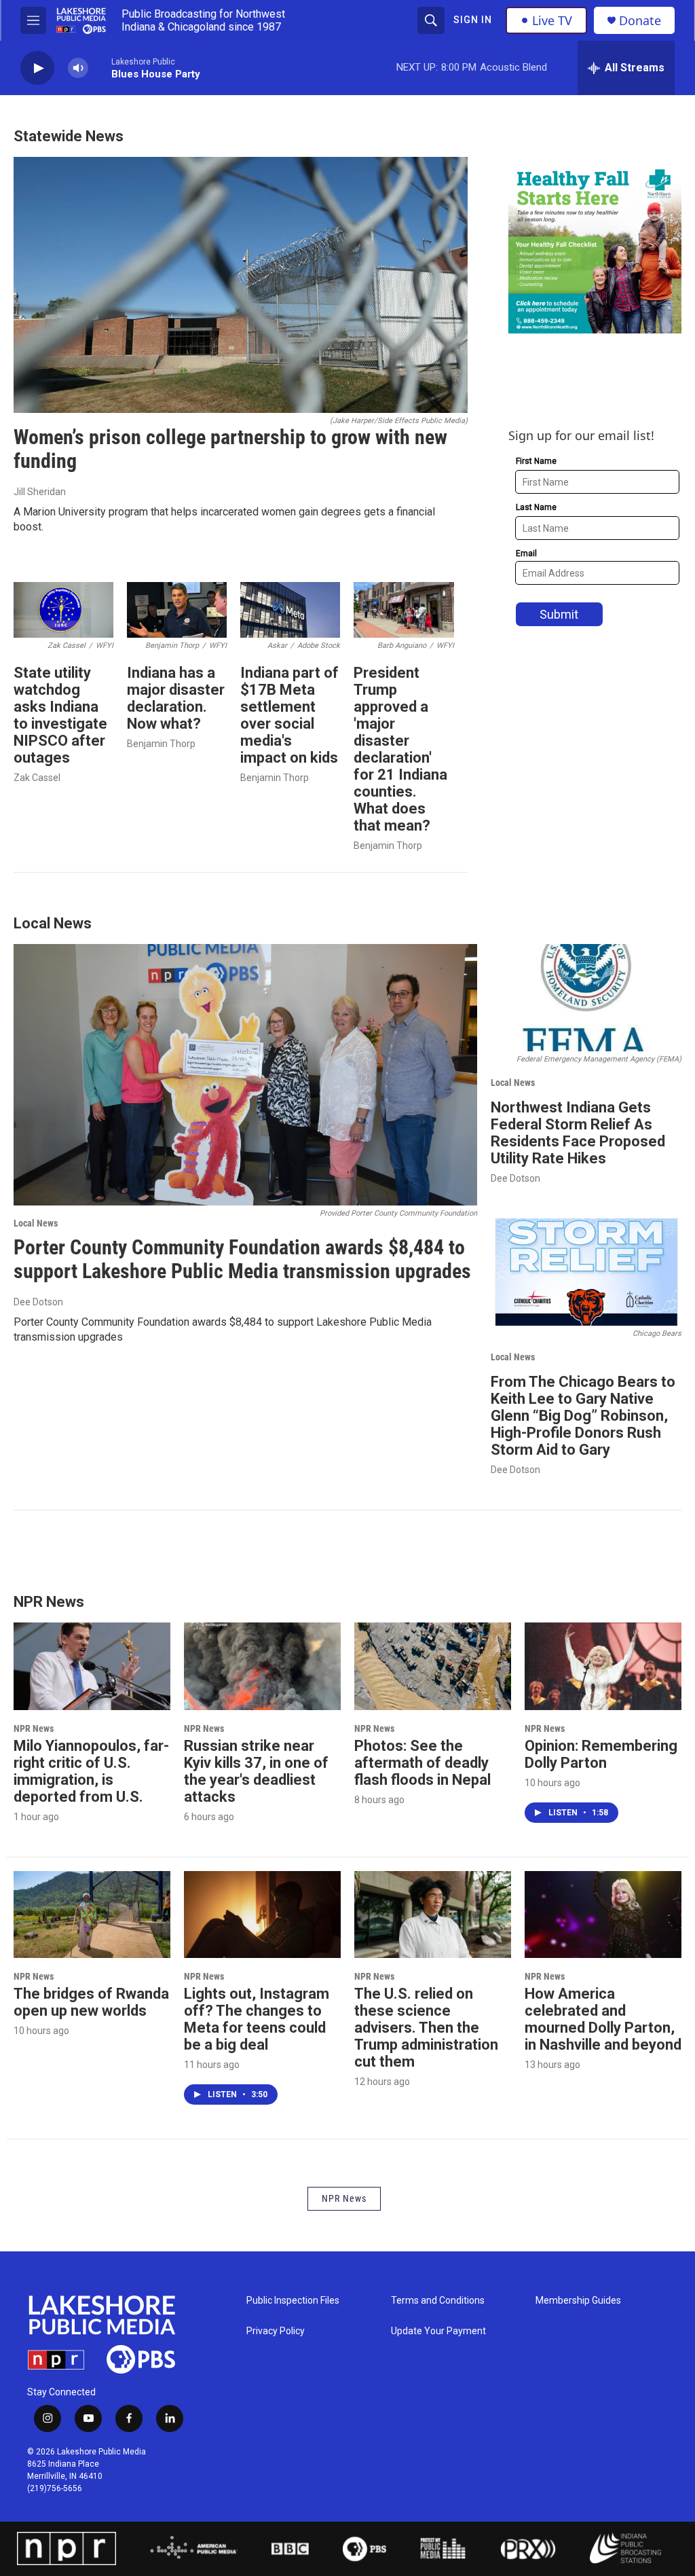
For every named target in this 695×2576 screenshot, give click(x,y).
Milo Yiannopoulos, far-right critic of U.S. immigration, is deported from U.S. (91, 1771)
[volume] (78, 68)
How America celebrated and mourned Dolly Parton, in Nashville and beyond (603, 2019)
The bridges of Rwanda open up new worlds (91, 2002)
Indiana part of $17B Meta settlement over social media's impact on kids (289, 715)
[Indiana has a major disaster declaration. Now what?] (177, 610)
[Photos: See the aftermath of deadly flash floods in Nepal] (433, 1666)
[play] (37, 68)
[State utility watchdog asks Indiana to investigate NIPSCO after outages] (63, 610)
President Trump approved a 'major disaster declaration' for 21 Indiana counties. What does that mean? (400, 749)
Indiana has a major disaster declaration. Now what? (176, 698)
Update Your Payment (438, 2331)
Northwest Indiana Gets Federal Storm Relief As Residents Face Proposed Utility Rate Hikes (578, 1133)
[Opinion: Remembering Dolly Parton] (603, 1666)
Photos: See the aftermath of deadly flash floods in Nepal (422, 1763)
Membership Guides (578, 2301)
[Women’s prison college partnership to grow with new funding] (241, 285)
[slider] (100, 68)
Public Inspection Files (293, 2301)
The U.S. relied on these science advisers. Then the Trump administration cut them (426, 2028)
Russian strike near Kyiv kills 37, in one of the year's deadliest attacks (256, 1771)
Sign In (473, 20)
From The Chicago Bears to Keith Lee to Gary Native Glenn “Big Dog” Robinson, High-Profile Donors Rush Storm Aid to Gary (583, 1416)
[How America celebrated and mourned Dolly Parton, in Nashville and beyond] (603, 1915)
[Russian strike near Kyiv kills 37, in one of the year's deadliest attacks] (262, 1666)
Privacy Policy (276, 2331)
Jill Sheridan (40, 492)
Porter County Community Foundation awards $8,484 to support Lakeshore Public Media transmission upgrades (242, 1259)
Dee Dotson (38, 1302)
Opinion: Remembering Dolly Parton (601, 1754)
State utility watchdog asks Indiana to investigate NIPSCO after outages (60, 715)
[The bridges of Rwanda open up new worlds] (92, 1915)
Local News (36, 1223)
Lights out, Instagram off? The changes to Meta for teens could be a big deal (257, 2019)
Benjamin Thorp (161, 744)
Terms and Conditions (438, 2301)
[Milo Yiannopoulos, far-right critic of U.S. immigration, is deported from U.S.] (92, 1666)
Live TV (552, 20)
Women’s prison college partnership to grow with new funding (230, 449)
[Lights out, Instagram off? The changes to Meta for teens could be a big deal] (262, 1915)
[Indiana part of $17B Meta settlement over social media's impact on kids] (290, 610)
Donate (640, 21)
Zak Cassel (37, 778)
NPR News (34, 1728)
